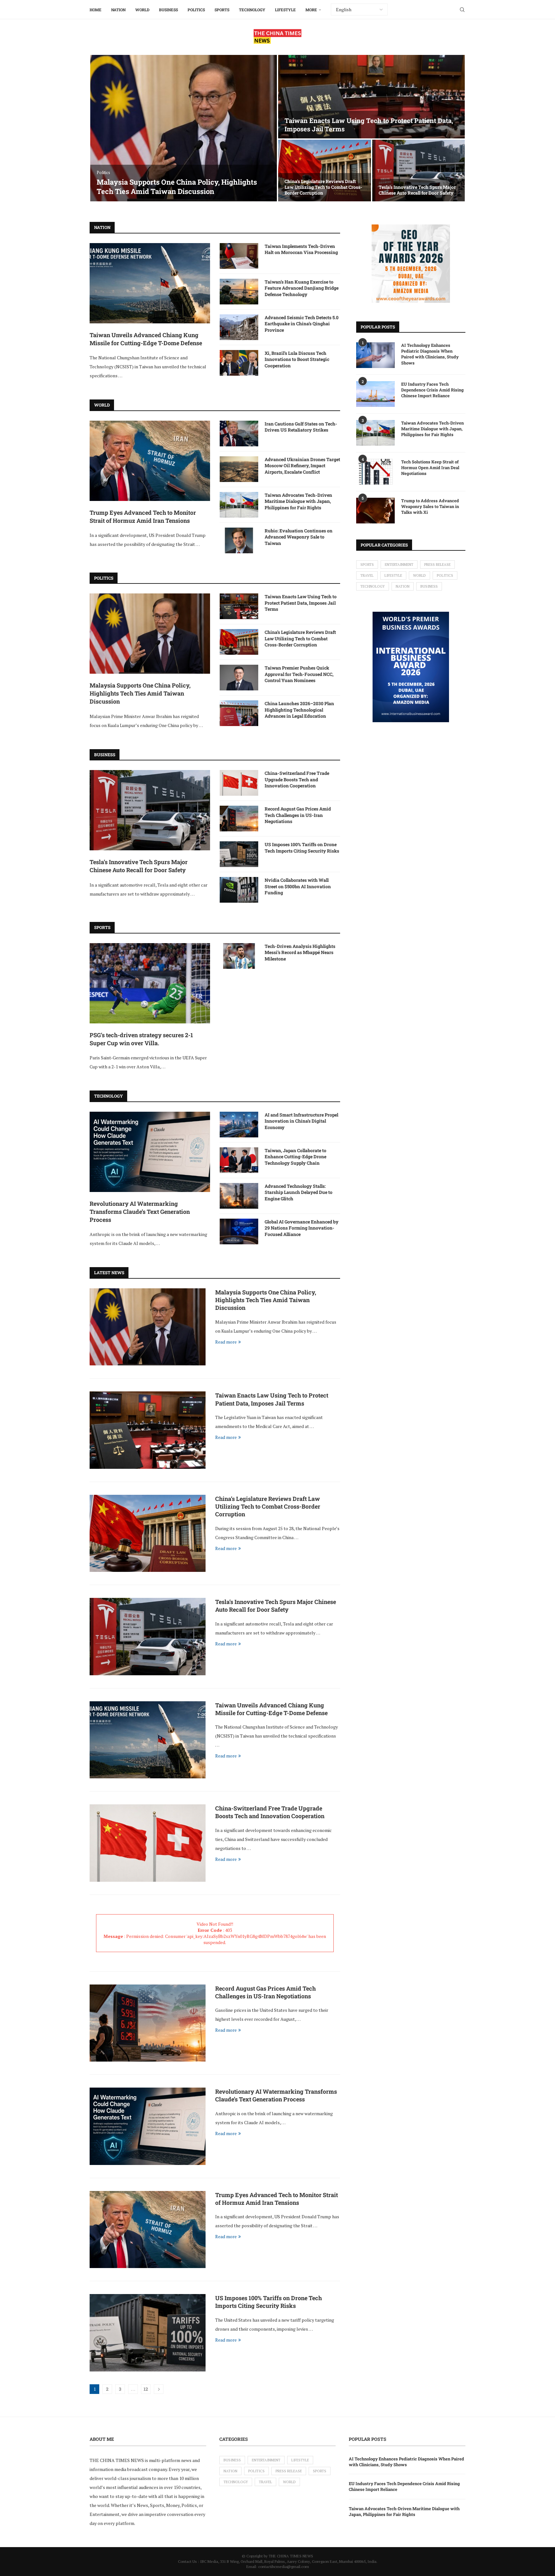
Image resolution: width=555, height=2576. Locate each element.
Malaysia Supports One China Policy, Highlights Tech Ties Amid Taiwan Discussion (177, 187)
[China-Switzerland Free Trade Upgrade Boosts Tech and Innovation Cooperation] (239, 783)
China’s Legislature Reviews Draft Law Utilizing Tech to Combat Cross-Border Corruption (323, 187)
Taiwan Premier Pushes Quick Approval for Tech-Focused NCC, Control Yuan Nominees (299, 674)
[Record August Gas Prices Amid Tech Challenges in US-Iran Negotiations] (239, 819)
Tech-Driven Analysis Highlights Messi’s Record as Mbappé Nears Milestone (300, 952)
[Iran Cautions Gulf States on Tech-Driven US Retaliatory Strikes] (239, 434)
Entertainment (399, 565)
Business (168, 10)
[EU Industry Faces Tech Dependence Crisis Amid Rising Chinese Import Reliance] (375, 394)
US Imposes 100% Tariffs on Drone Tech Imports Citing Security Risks (302, 848)
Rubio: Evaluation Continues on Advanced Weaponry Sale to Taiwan (299, 537)
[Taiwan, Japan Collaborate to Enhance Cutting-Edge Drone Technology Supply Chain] (239, 1160)
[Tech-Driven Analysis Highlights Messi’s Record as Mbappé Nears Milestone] (239, 956)
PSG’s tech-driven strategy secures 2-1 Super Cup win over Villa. (141, 1039)
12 (146, 2389)
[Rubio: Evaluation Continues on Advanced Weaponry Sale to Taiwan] (239, 540)
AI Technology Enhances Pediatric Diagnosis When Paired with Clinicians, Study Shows (430, 354)
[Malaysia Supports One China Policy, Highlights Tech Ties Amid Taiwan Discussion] (184, 128)
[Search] (462, 10)
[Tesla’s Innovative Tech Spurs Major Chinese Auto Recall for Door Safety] (419, 171)
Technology (252, 10)
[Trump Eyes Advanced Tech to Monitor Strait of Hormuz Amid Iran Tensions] (150, 461)
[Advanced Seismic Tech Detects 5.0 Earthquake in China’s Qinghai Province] (239, 327)
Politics (196, 10)
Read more (226, 1342)
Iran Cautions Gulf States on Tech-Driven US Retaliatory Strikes (301, 427)
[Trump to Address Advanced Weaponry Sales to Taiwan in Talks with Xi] (375, 511)
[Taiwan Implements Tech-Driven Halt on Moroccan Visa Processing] (239, 256)
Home (96, 10)
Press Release (437, 565)
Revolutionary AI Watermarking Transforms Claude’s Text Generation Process (140, 1212)
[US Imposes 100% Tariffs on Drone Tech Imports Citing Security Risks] (239, 854)
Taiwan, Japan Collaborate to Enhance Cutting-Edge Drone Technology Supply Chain (295, 1157)
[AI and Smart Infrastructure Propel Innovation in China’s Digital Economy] (239, 1125)
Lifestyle (285, 10)
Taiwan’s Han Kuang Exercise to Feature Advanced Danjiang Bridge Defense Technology (302, 288)
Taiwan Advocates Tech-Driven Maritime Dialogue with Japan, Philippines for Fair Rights (298, 501)
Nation (118, 10)
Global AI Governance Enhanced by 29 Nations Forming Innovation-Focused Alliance (302, 1228)
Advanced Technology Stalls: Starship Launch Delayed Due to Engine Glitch (299, 1192)
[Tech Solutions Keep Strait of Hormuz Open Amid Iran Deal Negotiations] (375, 472)
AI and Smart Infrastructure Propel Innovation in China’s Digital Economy (301, 1121)
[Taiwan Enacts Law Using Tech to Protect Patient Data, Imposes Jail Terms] (371, 97)
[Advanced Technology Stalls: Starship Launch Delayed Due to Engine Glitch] (239, 1196)
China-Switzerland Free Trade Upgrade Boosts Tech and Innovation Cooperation (297, 779)
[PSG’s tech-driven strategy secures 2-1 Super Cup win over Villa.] (150, 983)
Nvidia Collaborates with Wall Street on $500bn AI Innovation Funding (298, 886)
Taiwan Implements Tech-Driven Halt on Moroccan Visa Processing (301, 249)
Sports (222, 10)
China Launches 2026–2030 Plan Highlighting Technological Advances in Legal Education (299, 710)
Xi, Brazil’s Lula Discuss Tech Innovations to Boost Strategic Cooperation (297, 359)
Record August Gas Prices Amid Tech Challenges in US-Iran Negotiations (298, 815)
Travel (367, 575)
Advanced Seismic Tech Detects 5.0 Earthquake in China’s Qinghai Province (302, 324)
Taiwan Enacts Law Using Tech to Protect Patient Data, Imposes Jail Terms (301, 603)
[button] (101, 128)
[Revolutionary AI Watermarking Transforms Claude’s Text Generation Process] (150, 1152)
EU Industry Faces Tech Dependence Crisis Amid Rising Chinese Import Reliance (432, 390)
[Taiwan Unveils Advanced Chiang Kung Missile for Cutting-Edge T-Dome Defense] (150, 283)
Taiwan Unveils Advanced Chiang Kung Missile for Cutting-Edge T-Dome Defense (146, 339)
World (142, 10)
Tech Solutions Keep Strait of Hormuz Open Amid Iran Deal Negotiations (430, 468)
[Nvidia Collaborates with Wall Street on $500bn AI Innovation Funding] (239, 890)
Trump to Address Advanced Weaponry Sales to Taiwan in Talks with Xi (430, 506)
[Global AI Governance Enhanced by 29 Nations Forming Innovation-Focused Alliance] (239, 1231)
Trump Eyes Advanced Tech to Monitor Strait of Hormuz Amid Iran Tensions (143, 517)
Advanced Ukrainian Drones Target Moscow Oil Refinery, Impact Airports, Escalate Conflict (302, 466)
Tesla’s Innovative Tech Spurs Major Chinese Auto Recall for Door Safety (417, 190)
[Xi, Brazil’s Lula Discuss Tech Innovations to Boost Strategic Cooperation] (239, 363)
